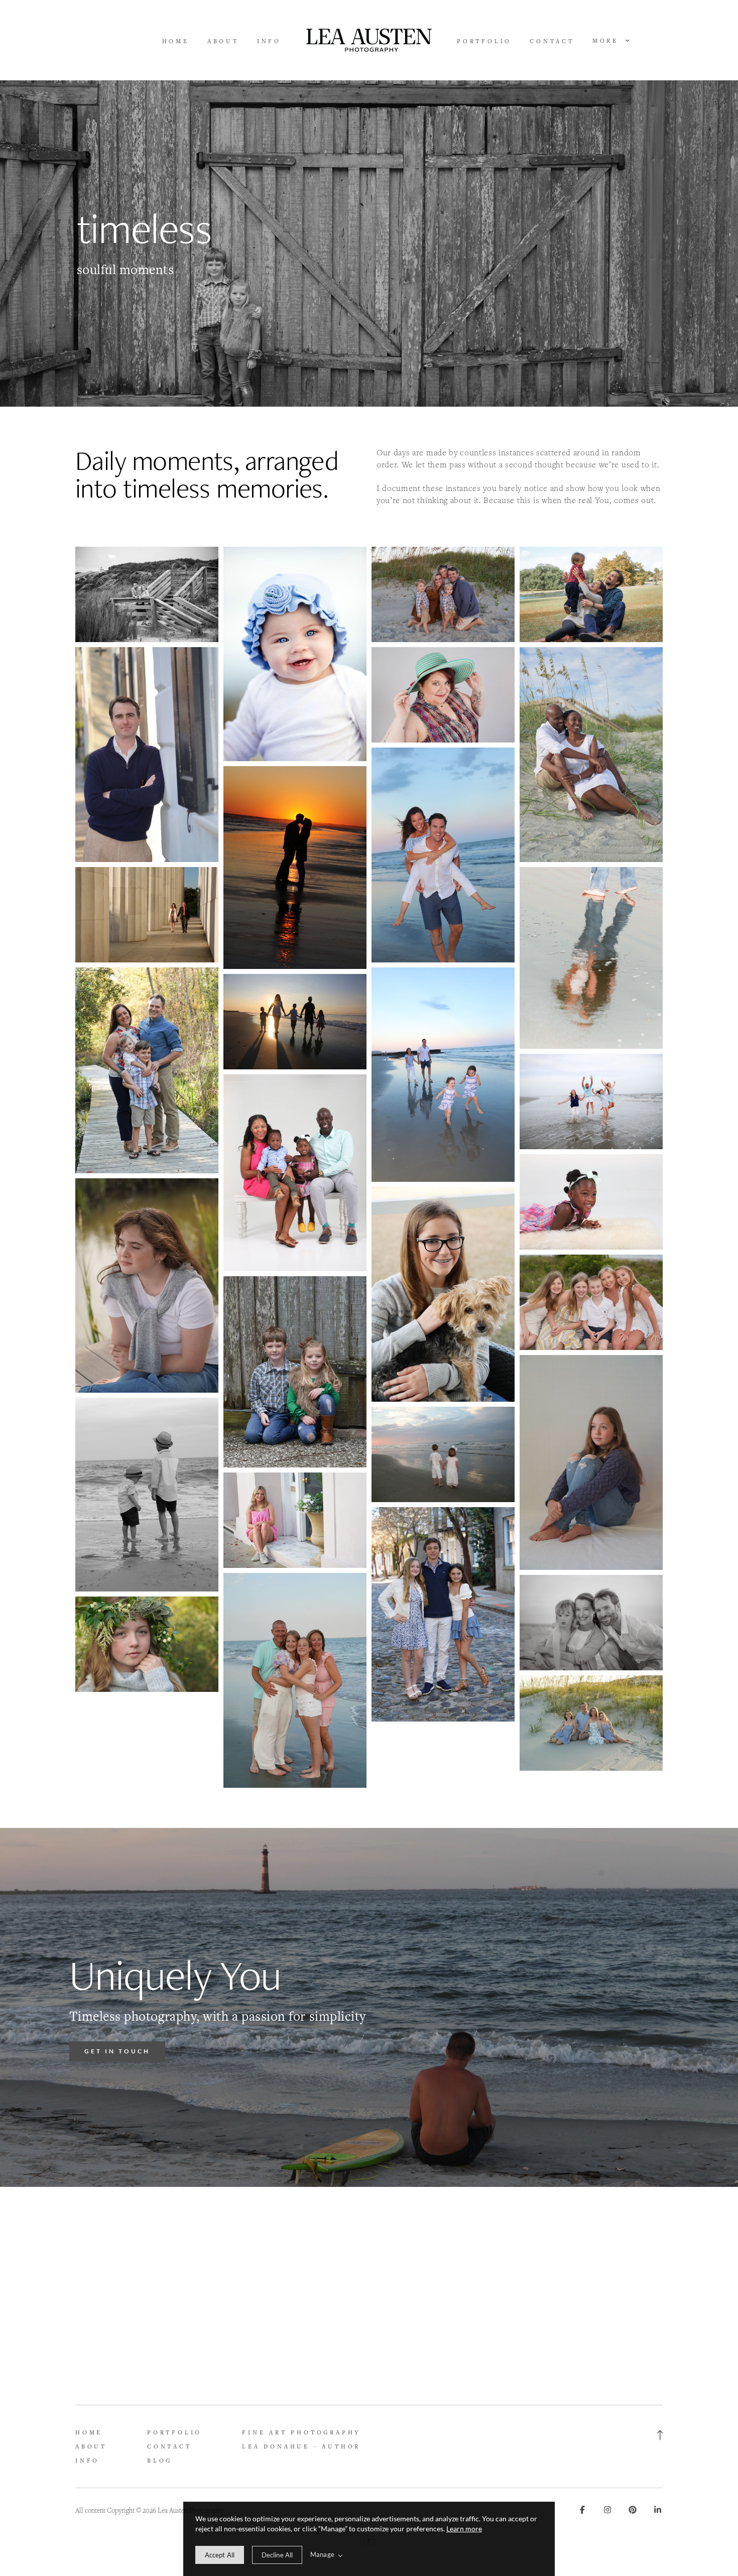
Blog (160, 2460)
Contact (552, 41)
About (223, 41)
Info (269, 41)
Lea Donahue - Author (301, 2446)
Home (176, 41)
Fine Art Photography (301, 2432)
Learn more (464, 2529)
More (607, 41)
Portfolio (484, 41)
